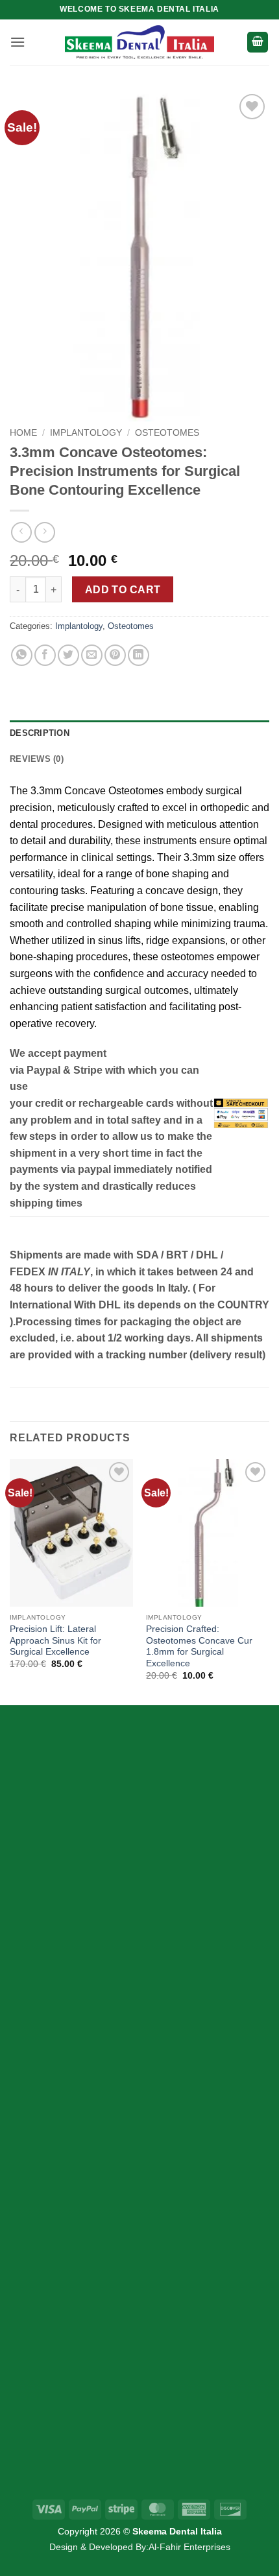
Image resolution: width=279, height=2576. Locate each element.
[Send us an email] (78, 1889)
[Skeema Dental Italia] (139, 42)
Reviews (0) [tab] (37, 759)
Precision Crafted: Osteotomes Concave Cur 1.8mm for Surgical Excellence (199, 1646)
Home (23, 433)
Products (54, 2165)
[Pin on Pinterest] (115, 655)
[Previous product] (44, 532)
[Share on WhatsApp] (22, 655)
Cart (43, 2187)
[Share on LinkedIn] (139, 655)
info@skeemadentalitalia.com (101, 2379)
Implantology (86, 433)
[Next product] (21, 532)
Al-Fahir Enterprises (189, 2547)
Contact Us (59, 2233)
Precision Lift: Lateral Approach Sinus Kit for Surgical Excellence (55, 1640)
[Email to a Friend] (92, 655)
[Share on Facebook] (45, 655)
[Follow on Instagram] (55, 1889)
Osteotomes (167, 433)
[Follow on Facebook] (31, 1889)
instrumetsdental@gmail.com (99, 2409)
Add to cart (123, 590)
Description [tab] (40, 733)
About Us (55, 2210)
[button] (18, 42)
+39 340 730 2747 (74, 2318)
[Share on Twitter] (68, 655)
